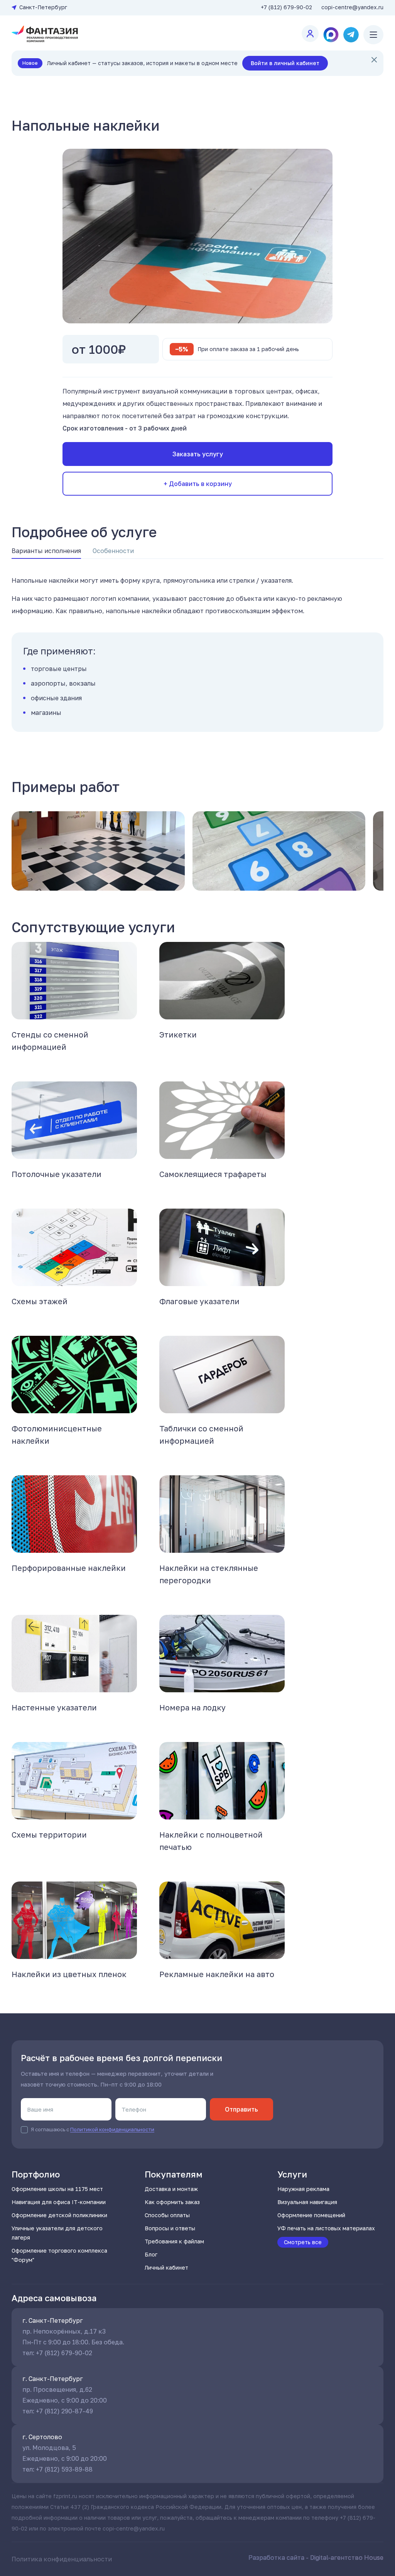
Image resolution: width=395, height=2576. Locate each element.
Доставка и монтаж (171, 2189)
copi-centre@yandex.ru (352, 7)
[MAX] (331, 35)
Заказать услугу (198, 454)
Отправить (241, 2109)
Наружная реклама (303, 2189)
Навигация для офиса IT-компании (59, 2202)
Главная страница (36, 93)
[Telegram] (351, 35)
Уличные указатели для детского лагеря (57, 2233)
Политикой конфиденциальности (112, 2129)
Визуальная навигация (307, 2202)
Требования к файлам (174, 2241)
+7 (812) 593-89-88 (64, 2469)
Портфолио (36, 2174)
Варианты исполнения (46, 551)
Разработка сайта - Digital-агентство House (316, 2558)
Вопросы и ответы (170, 2228)
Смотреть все (303, 2242)
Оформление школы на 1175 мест (57, 2189)
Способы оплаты (167, 2215)
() (286, 7)
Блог (151, 2254)
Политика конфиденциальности (62, 2559)
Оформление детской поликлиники (59, 2215)
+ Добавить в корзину (198, 484)
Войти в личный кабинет (285, 63)
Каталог (80, 93)
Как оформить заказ (172, 2202)
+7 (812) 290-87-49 (64, 2411)
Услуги (292, 2174)
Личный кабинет (166, 2267)
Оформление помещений (311, 2215)
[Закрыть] (374, 60)
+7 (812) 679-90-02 (64, 2353)
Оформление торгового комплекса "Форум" (59, 2255)
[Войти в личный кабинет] (310, 34)
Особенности (113, 551)
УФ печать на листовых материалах (326, 2228)
